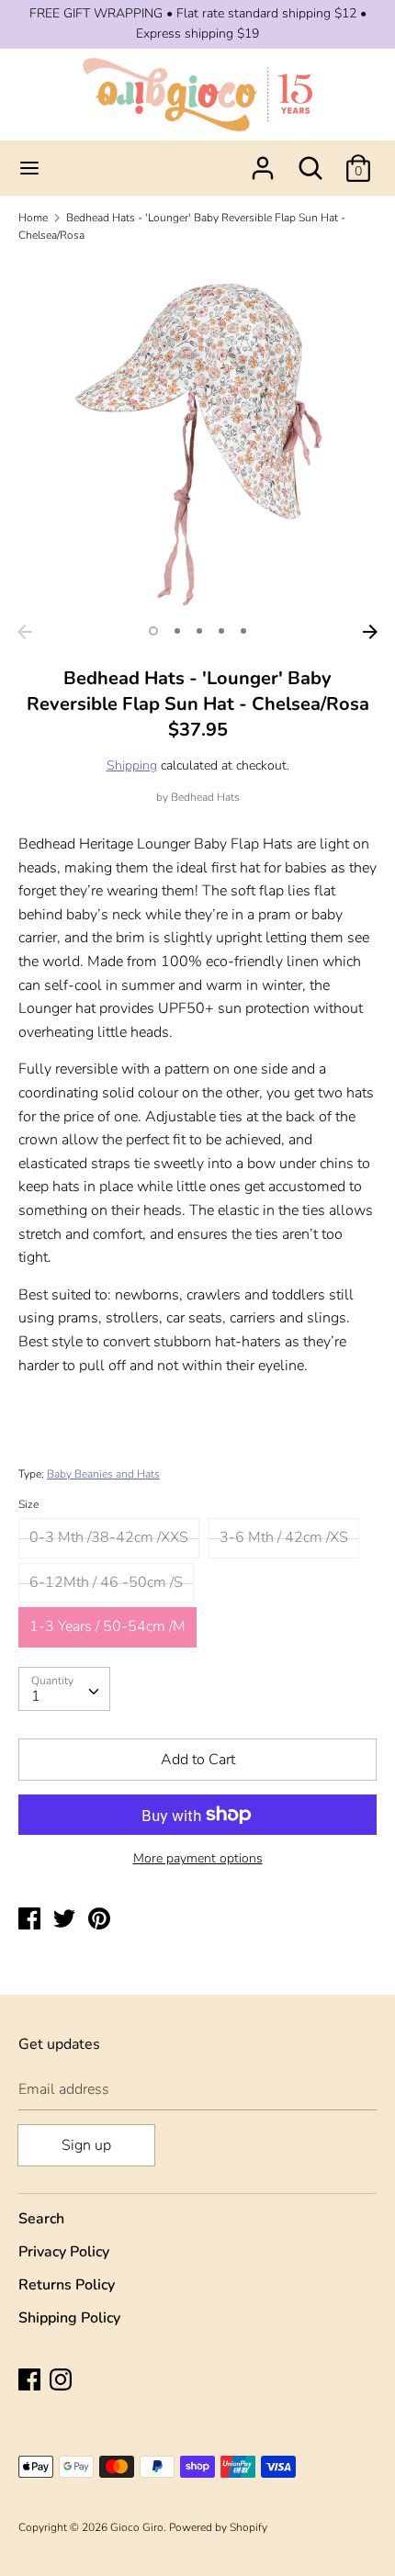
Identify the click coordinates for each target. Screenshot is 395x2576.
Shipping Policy (69, 2318)
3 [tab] (199, 631)
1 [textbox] (36, 1696)
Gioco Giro (137, 2527)
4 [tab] (221, 631)
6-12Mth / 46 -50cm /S (106, 1582)
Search (41, 2219)
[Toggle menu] (29, 168)
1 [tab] (153, 631)
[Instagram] (62, 2381)
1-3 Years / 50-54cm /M (107, 1626)
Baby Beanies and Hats (103, 1474)
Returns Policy (67, 2285)
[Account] (263, 161)
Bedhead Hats (205, 797)
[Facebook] (31, 2381)
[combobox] (64, 1689)
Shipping (132, 765)
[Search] (310, 161)
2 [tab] (177, 631)
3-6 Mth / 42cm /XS (284, 1537)
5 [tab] (243, 631)
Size (28, 1504)
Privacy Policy (64, 2252)
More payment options (198, 1858)
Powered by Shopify (218, 2527)
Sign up (86, 2145)
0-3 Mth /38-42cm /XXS (109, 1537)
